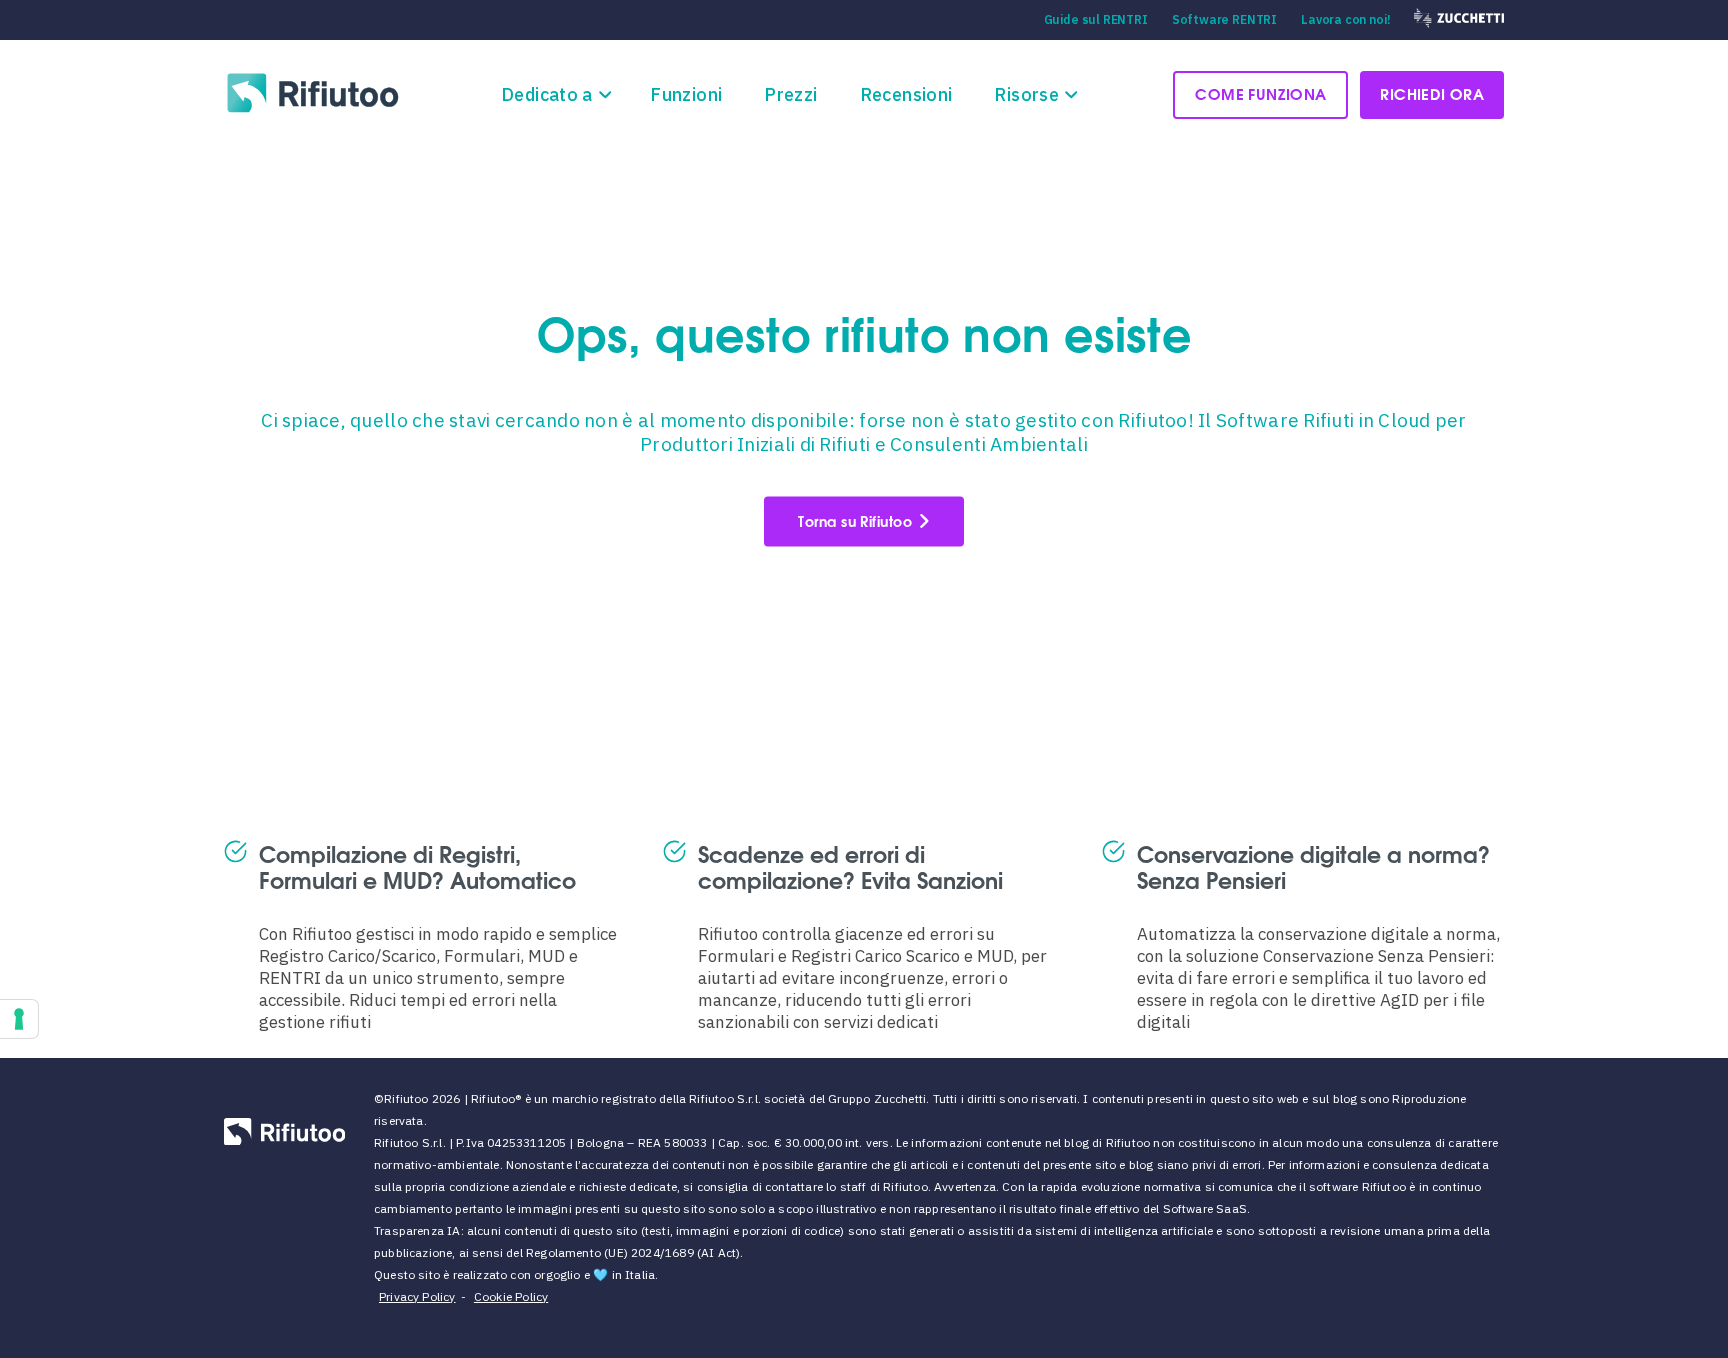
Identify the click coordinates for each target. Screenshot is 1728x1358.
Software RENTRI (1224, 19)
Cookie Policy (511, 1296)
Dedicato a (547, 94)
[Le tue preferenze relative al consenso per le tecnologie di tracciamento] (19, 1019)
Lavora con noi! (1345, 19)
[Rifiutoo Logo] (314, 92)
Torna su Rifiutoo (855, 521)
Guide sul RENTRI (1096, 19)
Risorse (1026, 94)
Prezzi (790, 94)
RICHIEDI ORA (1432, 93)
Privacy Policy (417, 1296)
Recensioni (906, 94)
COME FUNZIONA (1260, 93)
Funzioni (686, 94)
